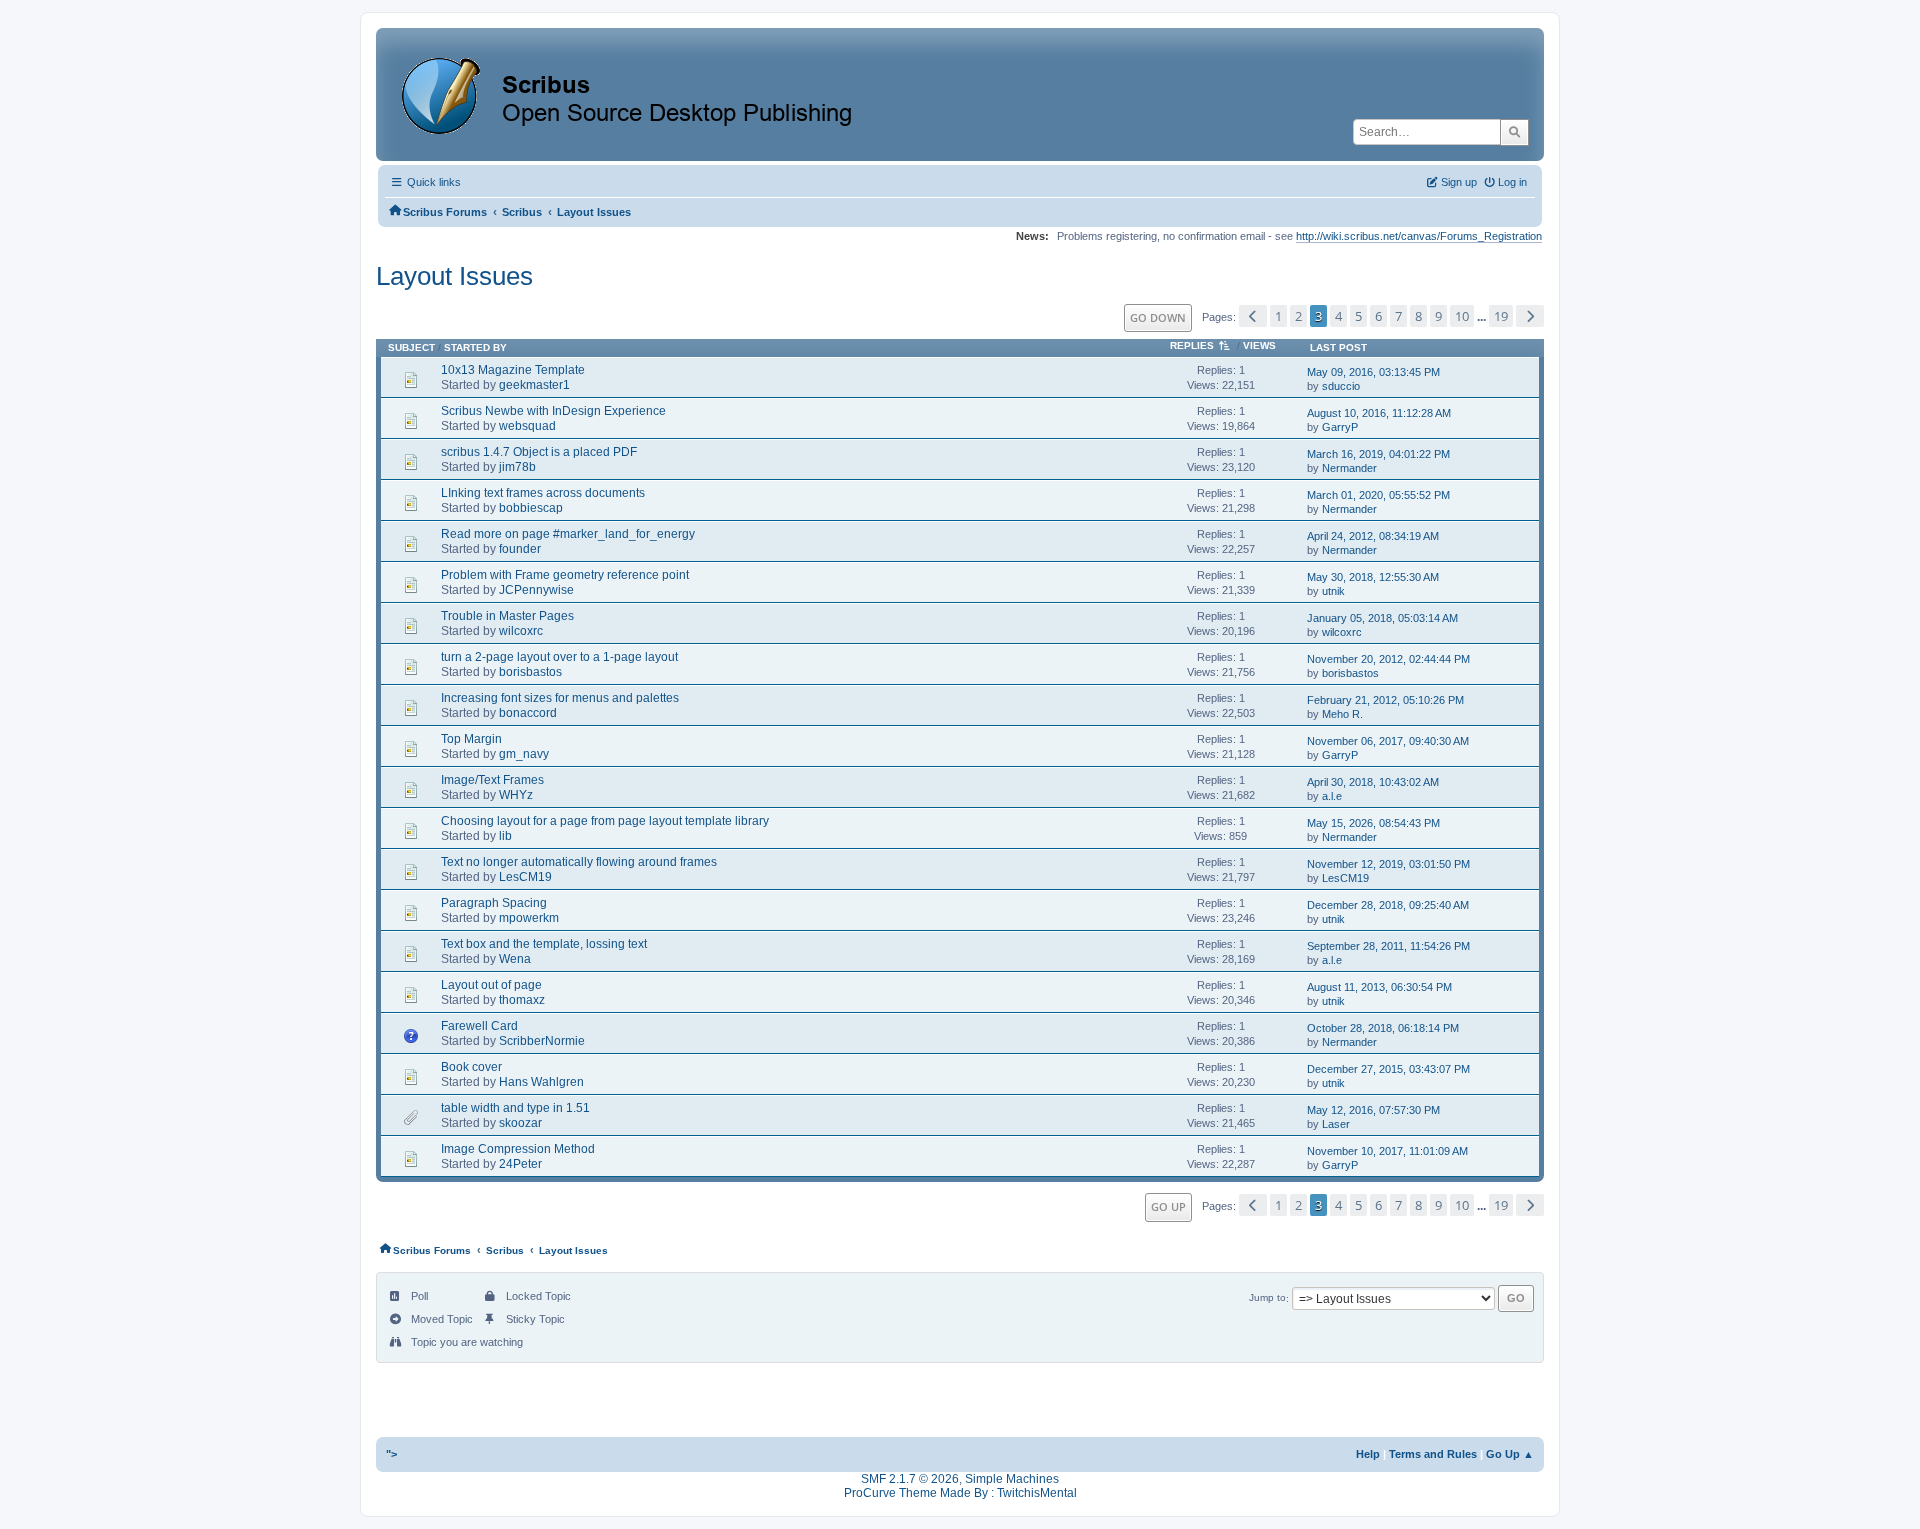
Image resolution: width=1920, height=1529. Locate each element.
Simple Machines (1012, 1479)
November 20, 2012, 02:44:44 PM (1388, 659)
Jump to (1267, 1298)
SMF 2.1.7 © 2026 (910, 1479)
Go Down (1158, 317)
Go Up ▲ (1510, 1454)
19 (1501, 316)
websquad (527, 426)
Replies (1192, 345)
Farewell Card (479, 1026)
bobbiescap (531, 508)
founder (520, 549)
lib (505, 836)
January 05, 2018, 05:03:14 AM (1382, 618)
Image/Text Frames (492, 780)
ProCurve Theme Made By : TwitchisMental (960, 1493)
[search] (1514, 132)
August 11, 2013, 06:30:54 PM (1379, 987)
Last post (1338, 347)
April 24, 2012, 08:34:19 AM (1373, 536)
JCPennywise (536, 590)
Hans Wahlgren (541, 1082)
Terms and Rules (1433, 1454)
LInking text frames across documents (543, 493)
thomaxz (522, 1000)
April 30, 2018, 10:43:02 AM (1373, 782)
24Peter (520, 1164)
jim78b (517, 467)
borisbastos (530, 672)
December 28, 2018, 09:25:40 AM (1388, 905)
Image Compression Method (518, 1149)
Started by (475, 347)
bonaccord (528, 713)
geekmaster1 (534, 385)
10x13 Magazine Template (513, 370)
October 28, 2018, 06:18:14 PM (1383, 1028)
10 (1462, 316)
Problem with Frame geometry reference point (565, 575)
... (1483, 317)
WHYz (516, 795)
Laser (1336, 1124)
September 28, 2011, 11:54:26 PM (1388, 946)
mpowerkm (529, 918)
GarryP (1340, 427)
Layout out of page (491, 985)
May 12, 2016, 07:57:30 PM (1373, 1110)
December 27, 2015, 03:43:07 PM (1388, 1069)
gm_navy (524, 754)
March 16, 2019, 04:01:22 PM (1378, 454)
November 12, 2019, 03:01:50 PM (1388, 864)
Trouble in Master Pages (507, 616)
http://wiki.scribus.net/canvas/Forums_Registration (1419, 236)
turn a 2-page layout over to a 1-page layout (559, 657)
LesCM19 (525, 877)
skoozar (520, 1123)
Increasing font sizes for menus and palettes (560, 698)
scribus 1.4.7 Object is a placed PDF (539, 452)
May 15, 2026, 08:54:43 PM (1373, 823)
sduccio (1341, 386)
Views (1259, 345)
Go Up (1168, 1206)
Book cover (471, 1067)
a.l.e (1332, 796)
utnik (1333, 591)
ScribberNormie (542, 1041)
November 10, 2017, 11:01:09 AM (1387, 1151)
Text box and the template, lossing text (544, 944)
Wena (515, 959)
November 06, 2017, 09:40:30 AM (1388, 741)
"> (391, 1454)
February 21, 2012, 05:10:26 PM (1385, 700)
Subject (411, 347)
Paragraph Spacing (494, 903)
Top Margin (471, 739)
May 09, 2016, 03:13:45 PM (1373, 372)
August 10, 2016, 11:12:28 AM (1379, 413)
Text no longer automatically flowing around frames (579, 862)
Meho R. (1342, 714)
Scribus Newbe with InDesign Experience (553, 411)
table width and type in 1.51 (515, 1108)
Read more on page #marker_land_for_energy (568, 534)
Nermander (1349, 468)
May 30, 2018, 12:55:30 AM (1373, 577)
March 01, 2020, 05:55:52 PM (1378, 495)
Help (1368, 1454)
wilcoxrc (521, 631)
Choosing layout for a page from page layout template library (605, 821)
